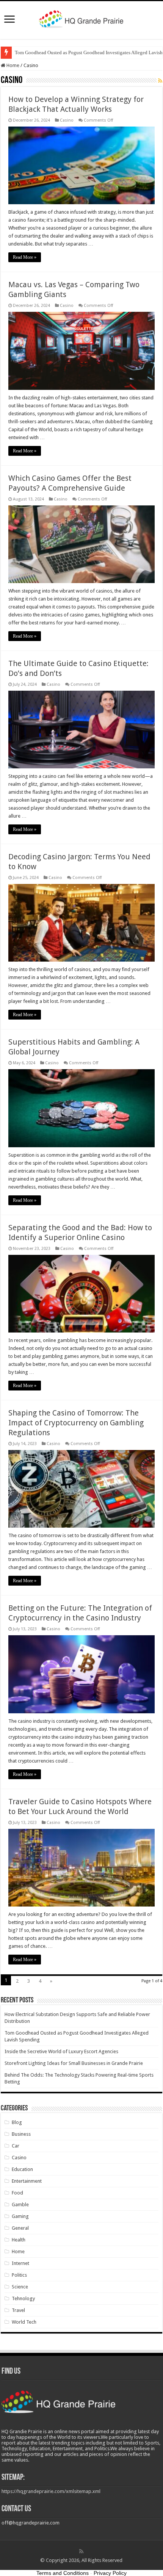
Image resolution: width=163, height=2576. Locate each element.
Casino (67, 120)
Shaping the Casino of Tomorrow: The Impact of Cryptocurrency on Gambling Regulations (76, 1423)
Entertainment (27, 2181)
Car (16, 2146)
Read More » (25, 257)
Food (17, 2193)
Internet (20, 2263)
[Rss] (81, 2551)
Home (12, 65)
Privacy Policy (110, 2573)
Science (20, 2287)
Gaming (20, 2216)
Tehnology (23, 2298)
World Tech (24, 2322)
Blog (17, 2122)
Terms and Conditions (63, 2573)
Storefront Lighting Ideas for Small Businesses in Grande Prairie (74, 2063)
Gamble (20, 2205)
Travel (18, 2310)
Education (22, 2169)
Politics (19, 2275)
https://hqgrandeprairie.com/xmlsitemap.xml (51, 2491)
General (20, 2228)
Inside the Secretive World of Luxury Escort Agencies (61, 2051)
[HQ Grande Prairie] (82, 19)
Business (21, 2134)
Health (19, 2240)
